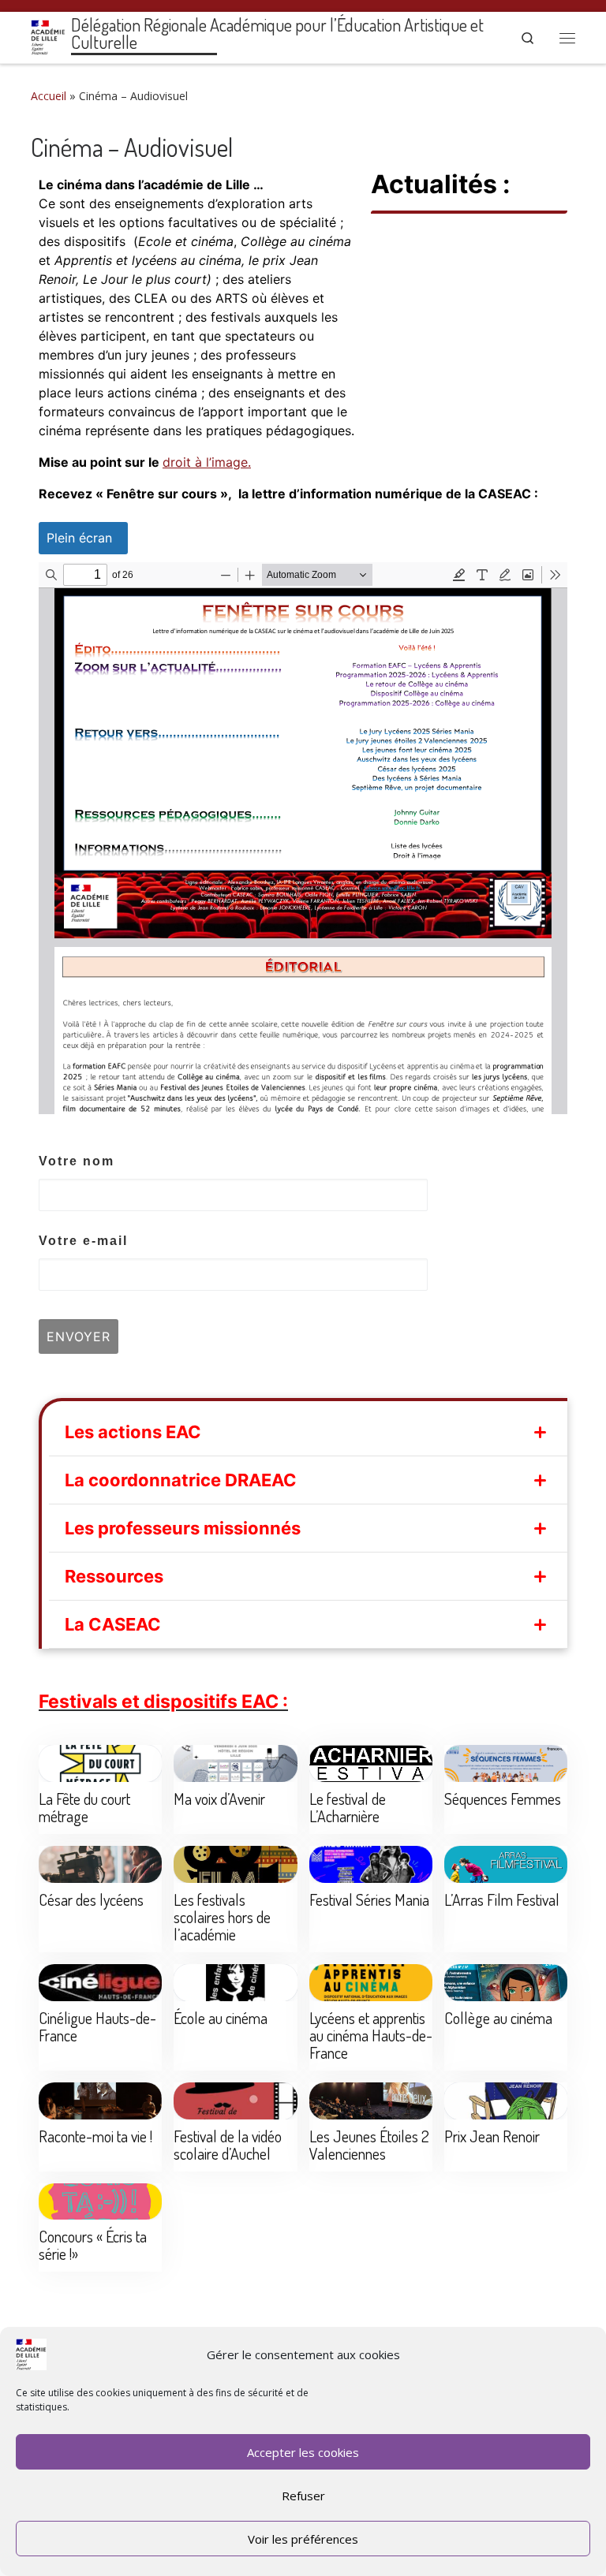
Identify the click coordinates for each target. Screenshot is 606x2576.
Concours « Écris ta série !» (93, 2245)
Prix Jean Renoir (492, 2136)
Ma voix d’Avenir (219, 1799)
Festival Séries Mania (369, 1899)
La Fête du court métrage (84, 1807)
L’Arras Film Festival (502, 1899)
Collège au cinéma (498, 2018)
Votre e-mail (83, 1241)
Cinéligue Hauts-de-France (97, 2026)
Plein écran (79, 538)
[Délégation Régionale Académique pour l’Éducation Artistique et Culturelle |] (48, 35)
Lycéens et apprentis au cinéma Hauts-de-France (371, 2035)
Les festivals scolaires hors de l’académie (222, 1917)
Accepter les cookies (303, 2452)
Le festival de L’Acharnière (348, 1807)
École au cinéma (221, 2018)
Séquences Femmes (503, 1799)
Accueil (49, 96)
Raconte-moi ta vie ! (95, 2136)
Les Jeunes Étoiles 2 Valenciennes (369, 2145)
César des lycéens (91, 1899)
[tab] (308, 1432)
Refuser (303, 2496)
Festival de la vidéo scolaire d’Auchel (228, 2145)
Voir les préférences (303, 2539)
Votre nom (77, 1161)
